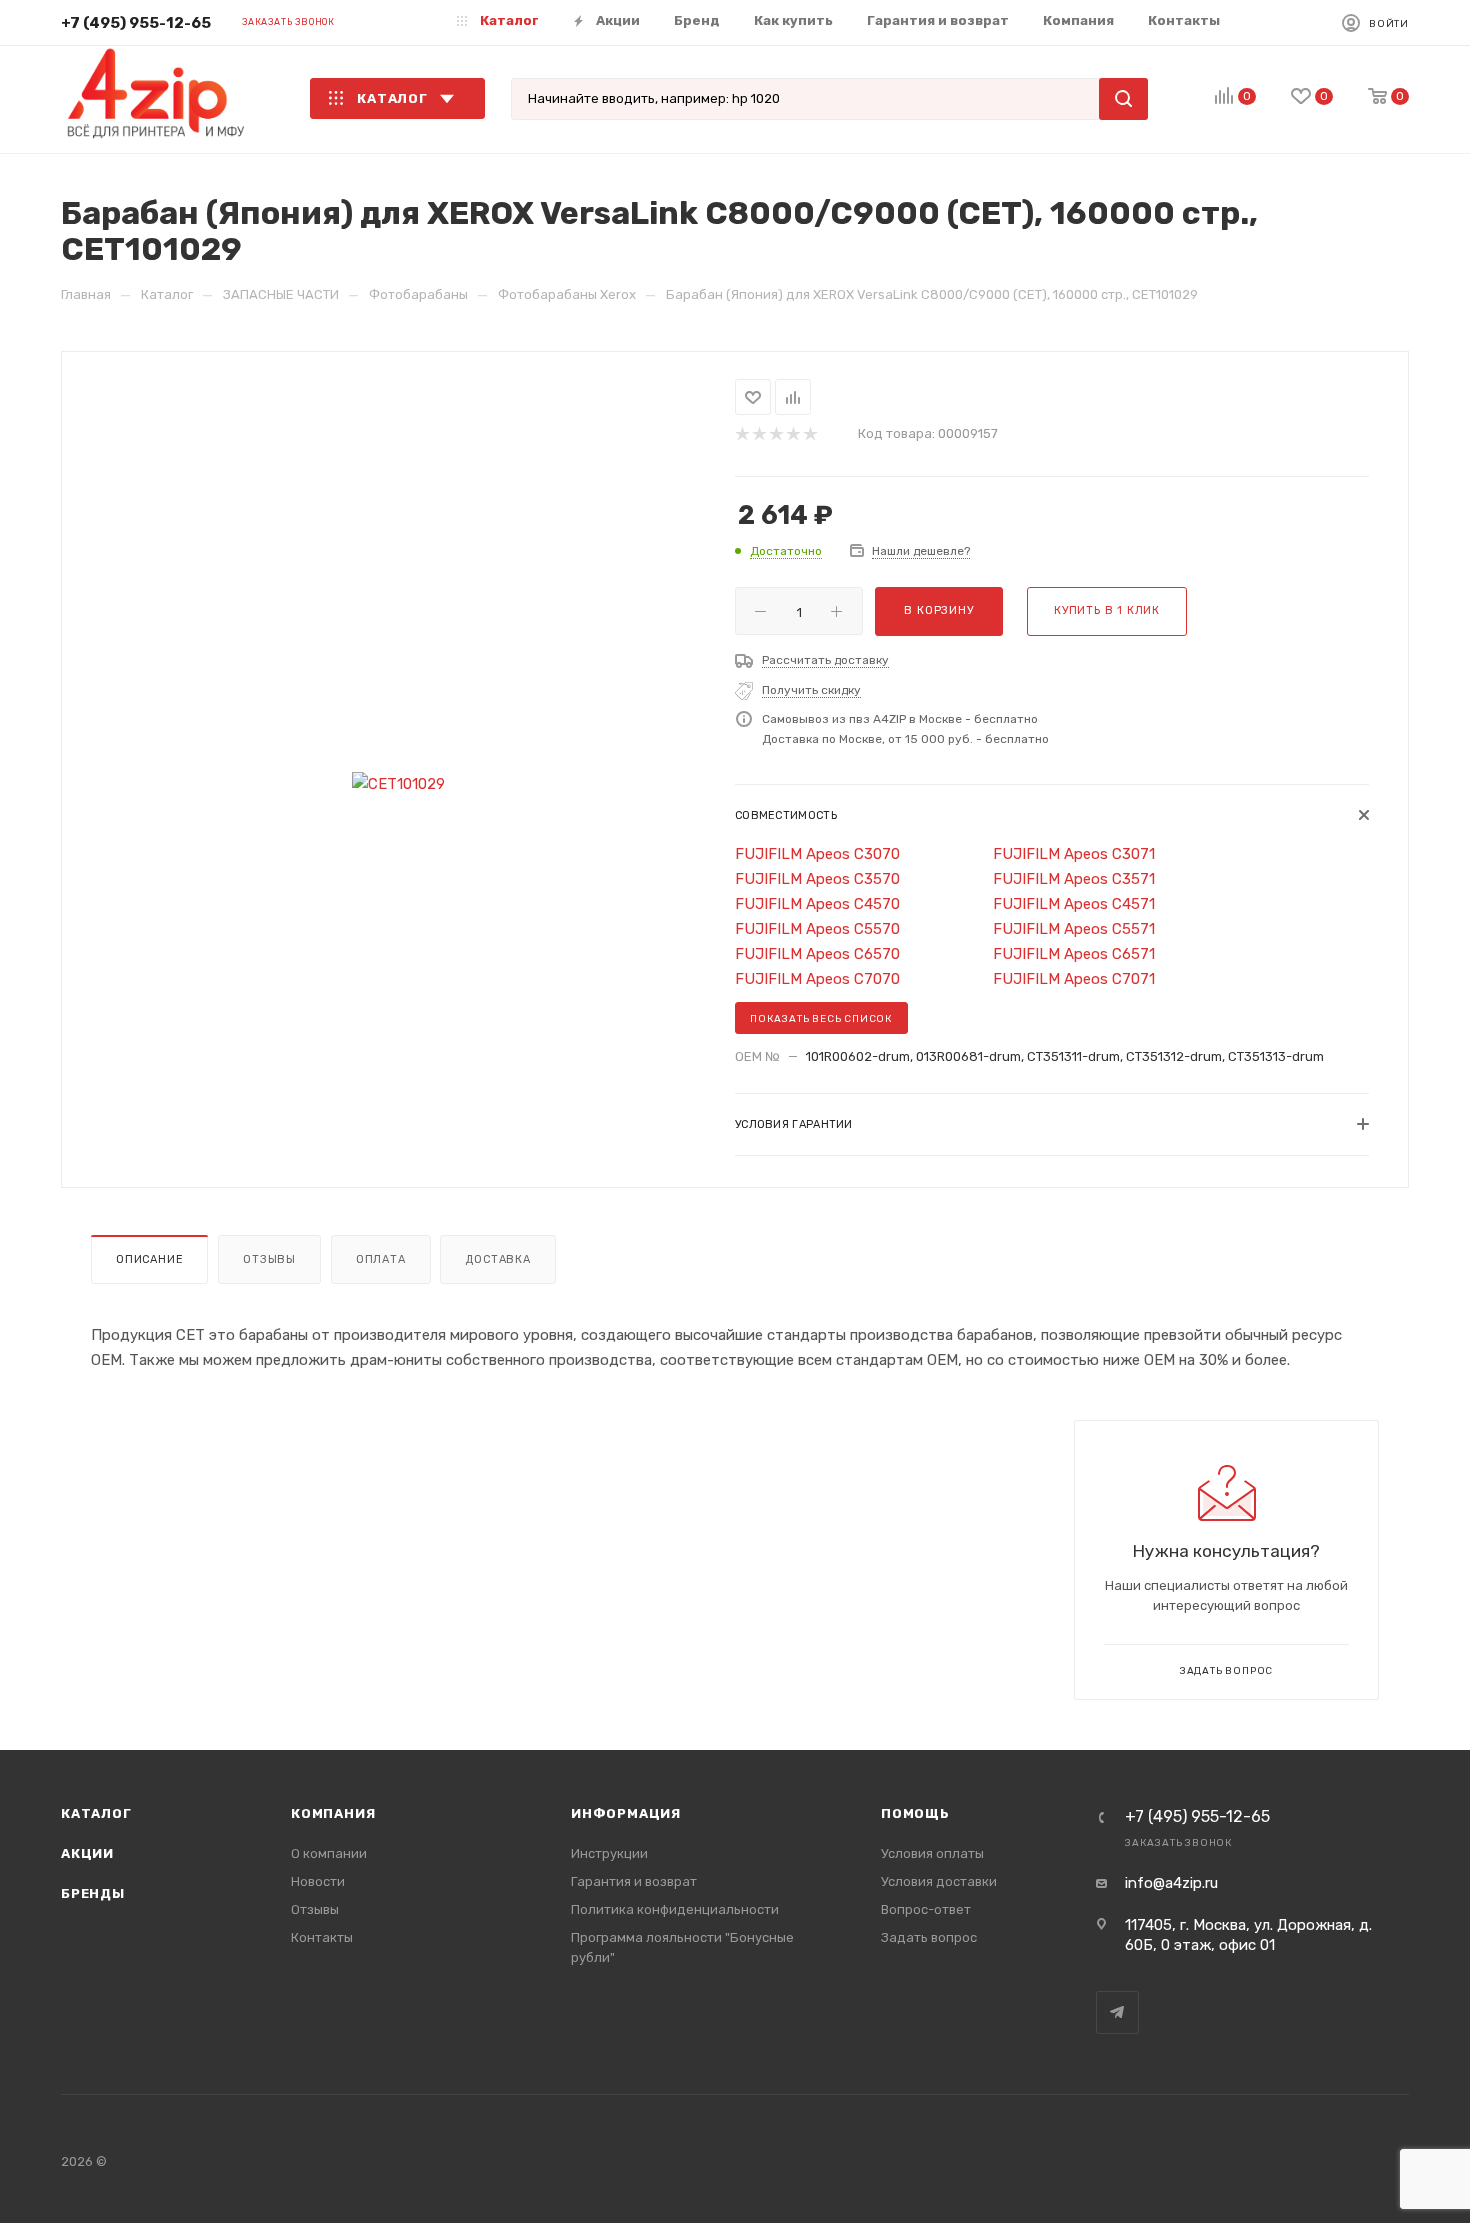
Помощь (915, 1813)
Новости (318, 1881)
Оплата (381, 1259)
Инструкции (609, 1853)
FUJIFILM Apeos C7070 (817, 979)
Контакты (322, 1937)
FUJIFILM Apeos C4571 (1074, 904)
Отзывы (269, 1259)
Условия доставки (939, 1881)
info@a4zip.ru (1171, 1883)
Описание (149, 1259)
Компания (333, 1813)
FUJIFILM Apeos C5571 (1074, 929)
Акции (87, 1853)
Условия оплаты (932, 1853)
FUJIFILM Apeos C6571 (1074, 954)
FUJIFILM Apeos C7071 (1074, 979)
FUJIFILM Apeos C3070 (817, 854)
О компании (329, 1853)
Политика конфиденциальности (675, 1909)
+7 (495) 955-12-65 (136, 23)
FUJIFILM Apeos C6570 (817, 954)
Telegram (1117, 2012)
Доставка (497, 1259)
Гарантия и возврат (634, 1881)
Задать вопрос (929, 1937)
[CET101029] (398, 784)
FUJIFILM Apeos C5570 (817, 929)
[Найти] (1123, 99)
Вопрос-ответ (926, 1909)
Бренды (93, 1893)
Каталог (96, 1813)
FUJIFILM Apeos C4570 (817, 904)
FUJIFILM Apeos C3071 (1074, 854)
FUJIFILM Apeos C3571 (1074, 879)
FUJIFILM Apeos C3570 (817, 879)
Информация (626, 1813)
